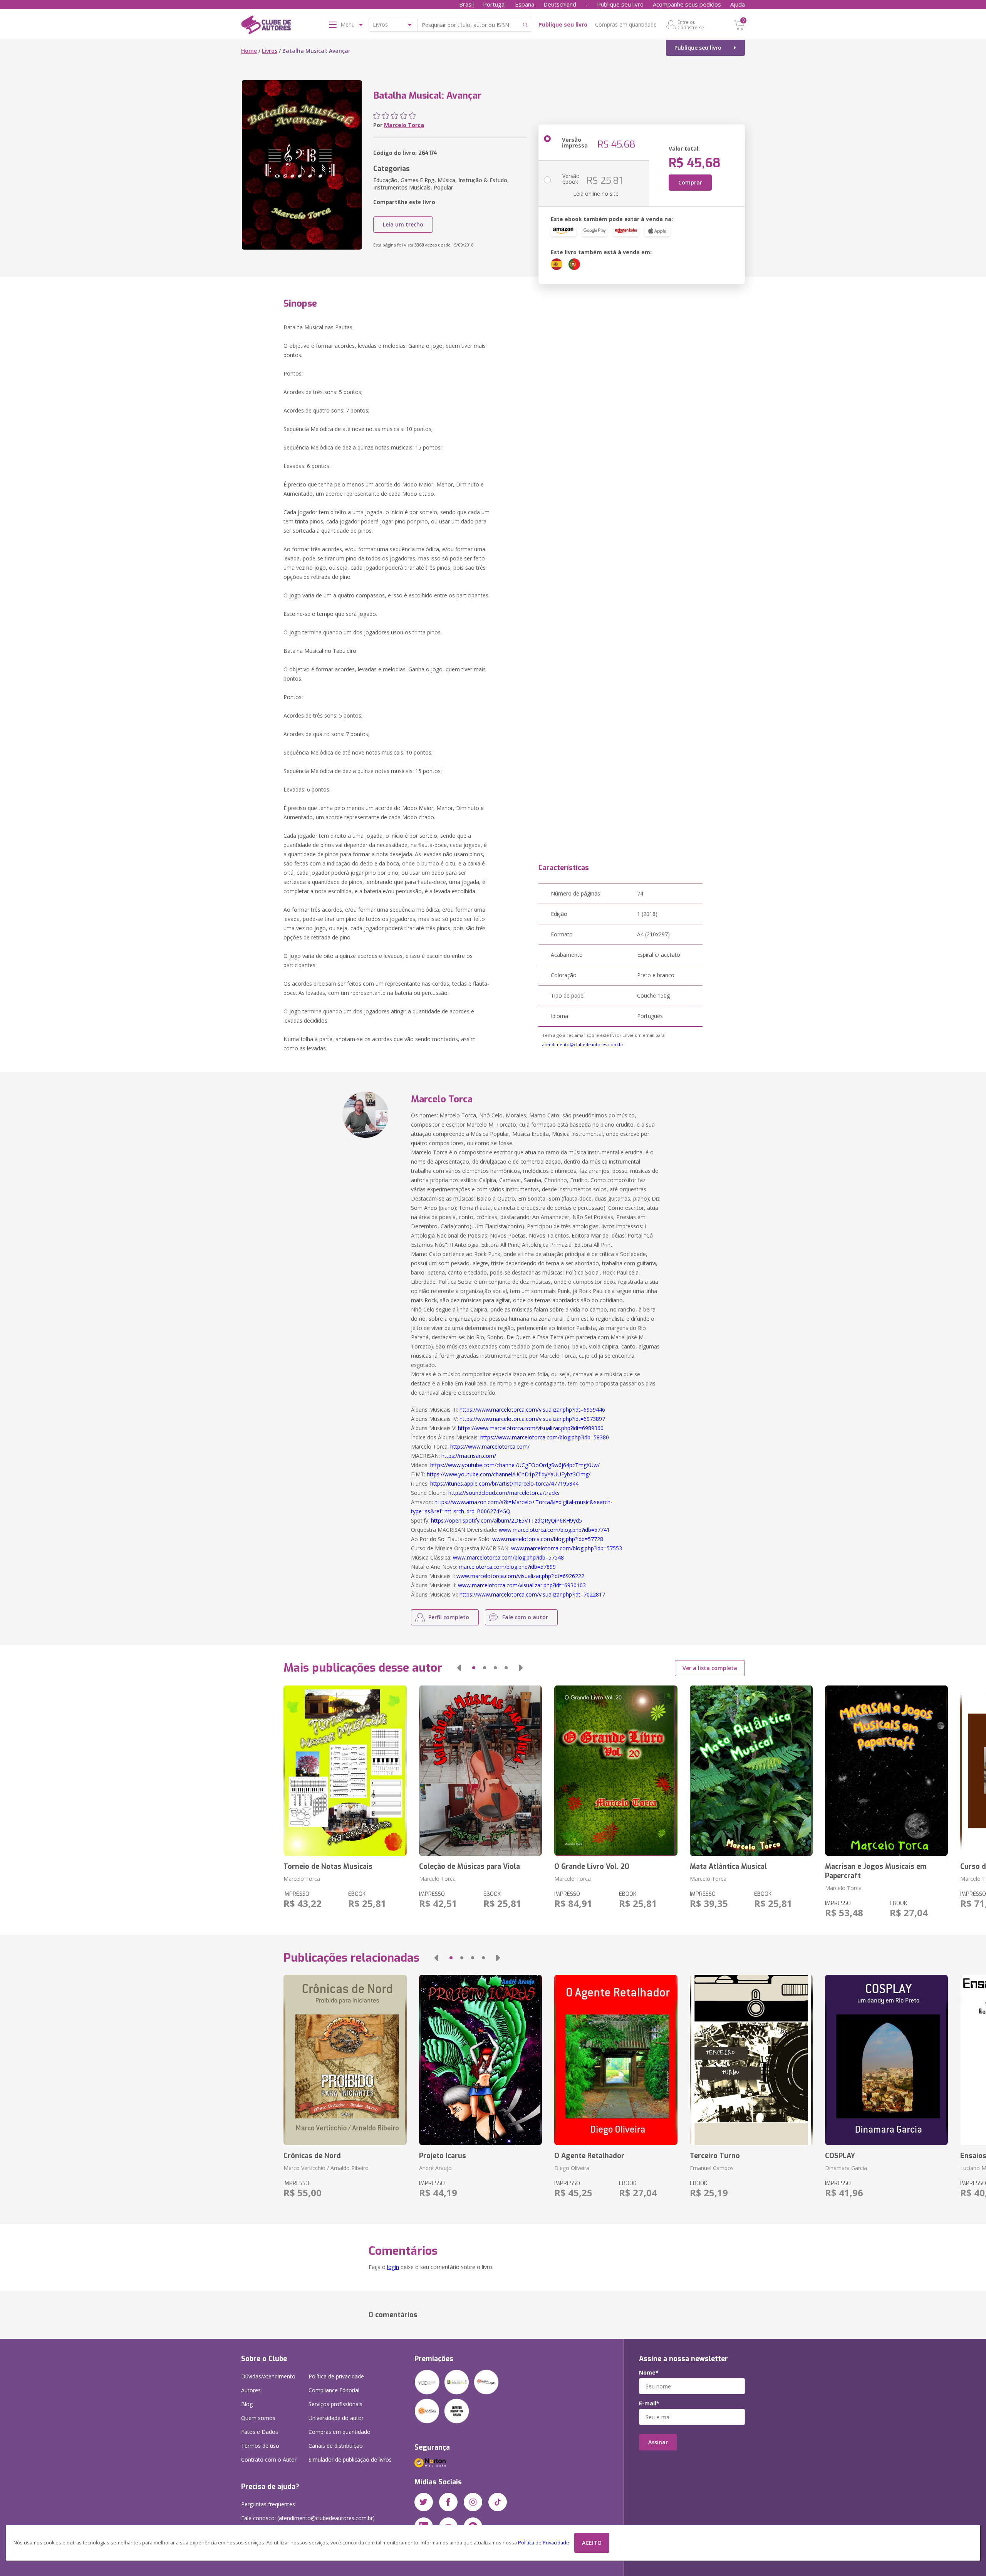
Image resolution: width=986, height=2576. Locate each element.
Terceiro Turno (715, 2156)
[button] (459, 1668)
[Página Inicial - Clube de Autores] (266, 26)
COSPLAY (840, 2156)
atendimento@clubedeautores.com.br (583, 1044)
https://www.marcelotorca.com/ (490, 1446)
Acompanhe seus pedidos (687, 4)
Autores (251, 2390)
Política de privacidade (336, 2376)
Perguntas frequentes (268, 2504)
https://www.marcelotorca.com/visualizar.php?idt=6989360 (531, 1428)
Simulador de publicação (350, 2459)
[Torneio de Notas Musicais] (345, 1771)
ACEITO (592, 2543)
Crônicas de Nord (312, 2156)
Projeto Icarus (443, 2156)
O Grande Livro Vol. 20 (592, 1867)
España (525, 4)
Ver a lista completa (710, 1668)
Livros (270, 51)
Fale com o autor (525, 1617)
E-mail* (649, 2403)
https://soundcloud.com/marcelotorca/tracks (504, 1493)
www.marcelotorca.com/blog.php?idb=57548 (508, 1557)
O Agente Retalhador (589, 2156)
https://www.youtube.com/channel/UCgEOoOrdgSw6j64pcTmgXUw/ (515, 1465)
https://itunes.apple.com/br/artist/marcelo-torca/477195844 (504, 1483)
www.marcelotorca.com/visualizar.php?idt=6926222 (520, 1576)
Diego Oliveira (572, 2168)
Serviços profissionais (335, 2404)
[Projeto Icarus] (480, 2060)
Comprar (690, 182)
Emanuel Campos (712, 2168)
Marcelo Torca (404, 125)
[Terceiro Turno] (751, 2060)
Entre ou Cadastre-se (691, 25)
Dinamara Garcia (846, 2168)
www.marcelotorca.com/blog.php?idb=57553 (567, 1548)
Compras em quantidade (626, 24)
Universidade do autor (336, 2418)
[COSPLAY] (886, 2060)
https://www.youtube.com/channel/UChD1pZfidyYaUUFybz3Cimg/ (509, 1474)
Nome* (649, 2373)
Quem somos (258, 2418)
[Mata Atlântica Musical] (751, 1771)
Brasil (466, 4)
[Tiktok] (498, 2502)
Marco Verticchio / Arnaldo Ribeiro (326, 2168)
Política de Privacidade (544, 2543)
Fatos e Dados (260, 2432)
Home (249, 51)
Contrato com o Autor (269, 2459)
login (393, 2267)
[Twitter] (424, 2502)
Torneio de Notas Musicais (328, 1867)
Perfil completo (449, 1617)
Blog (247, 2404)
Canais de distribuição (336, 2446)
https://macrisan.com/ (469, 1456)
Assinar (658, 2442)
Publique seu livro (620, 4)
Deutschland (560, 4)
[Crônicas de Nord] (345, 2060)
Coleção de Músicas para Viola (470, 1867)
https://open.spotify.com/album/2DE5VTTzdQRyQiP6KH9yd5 (506, 1520)
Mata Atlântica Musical (728, 1867)
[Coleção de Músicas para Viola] (480, 1771)
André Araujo (435, 2168)
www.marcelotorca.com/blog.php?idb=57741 (554, 1530)
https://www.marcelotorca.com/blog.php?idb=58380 (545, 1437)
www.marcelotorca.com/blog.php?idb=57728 (548, 1539)
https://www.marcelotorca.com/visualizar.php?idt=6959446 (532, 1410)
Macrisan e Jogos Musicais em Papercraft (876, 1871)
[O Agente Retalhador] (616, 2060)
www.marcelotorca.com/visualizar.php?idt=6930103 (522, 1585)
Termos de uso (260, 2446)
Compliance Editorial (334, 2390)
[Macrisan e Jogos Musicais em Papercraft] (886, 1771)
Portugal (494, 4)
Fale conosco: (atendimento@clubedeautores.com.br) (308, 2518)
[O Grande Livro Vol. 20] (616, 1771)
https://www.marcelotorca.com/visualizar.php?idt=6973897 (532, 1419)
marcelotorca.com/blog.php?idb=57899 (507, 1567)
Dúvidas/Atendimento (268, 2376)
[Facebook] (448, 2502)
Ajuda (738, 4)
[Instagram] (473, 2502)
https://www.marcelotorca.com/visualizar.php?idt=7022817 (532, 1594)
